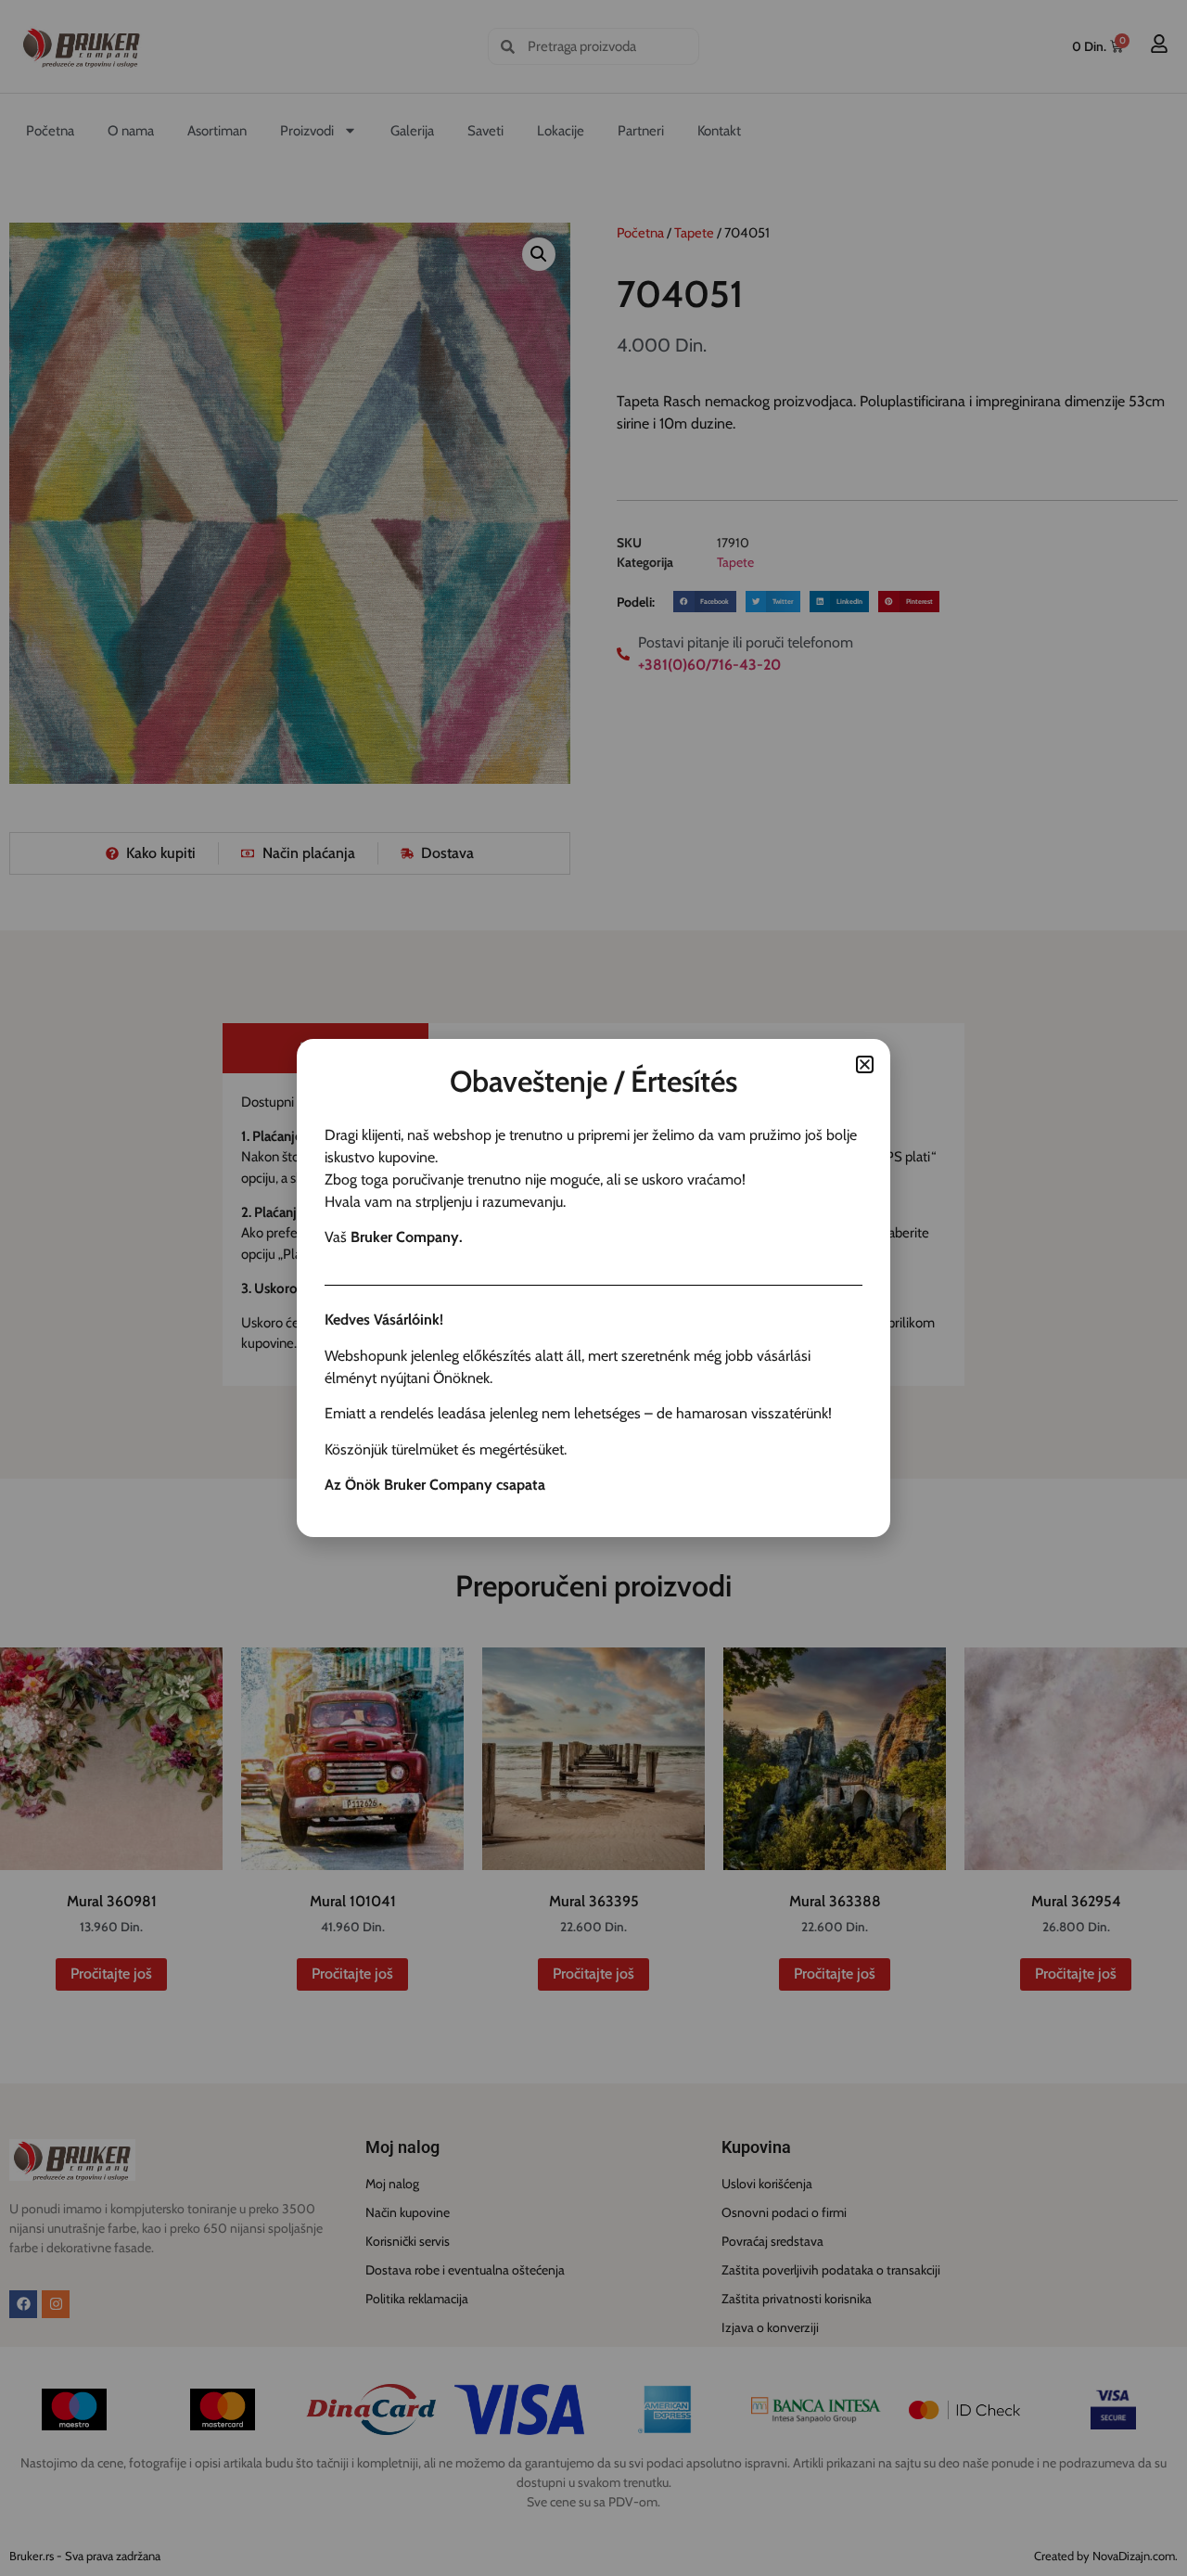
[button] (865, 1064)
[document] (593, 1288)
